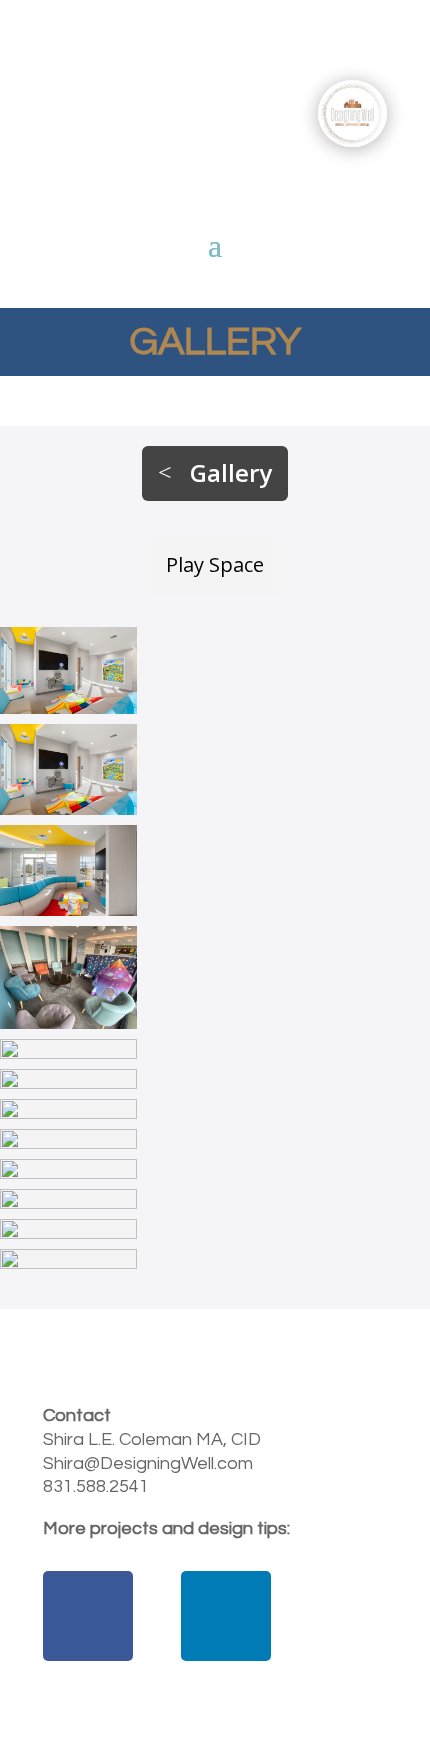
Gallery (231, 472)
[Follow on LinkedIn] (226, 1616)
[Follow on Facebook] (88, 1616)
